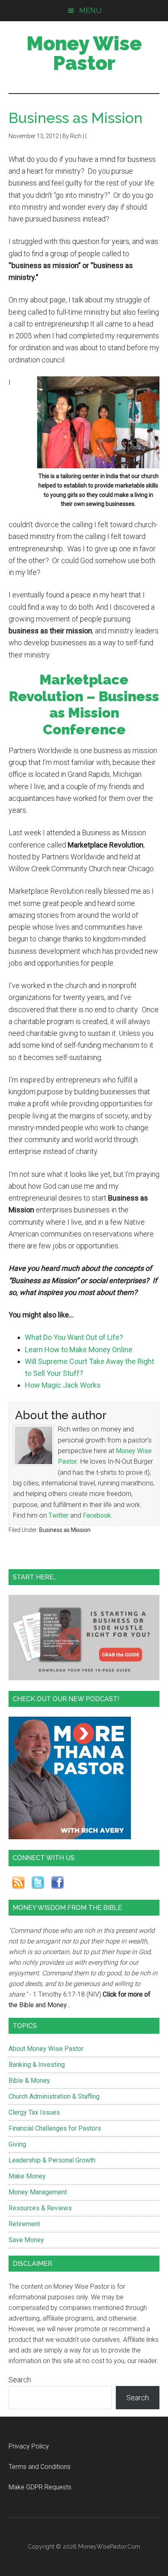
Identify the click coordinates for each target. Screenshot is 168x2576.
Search (20, 2380)
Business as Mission (65, 1530)
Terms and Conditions (40, 2467)
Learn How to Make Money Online (79, 1349)
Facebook (97, 1515)
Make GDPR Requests (40, 2487)
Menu (90, 10)
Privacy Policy (29, 2446)
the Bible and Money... (39, 2005)
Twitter (59, 1515)
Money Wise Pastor (84, 53)
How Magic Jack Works (63, 1385)
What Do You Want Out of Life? (74, 1337)
